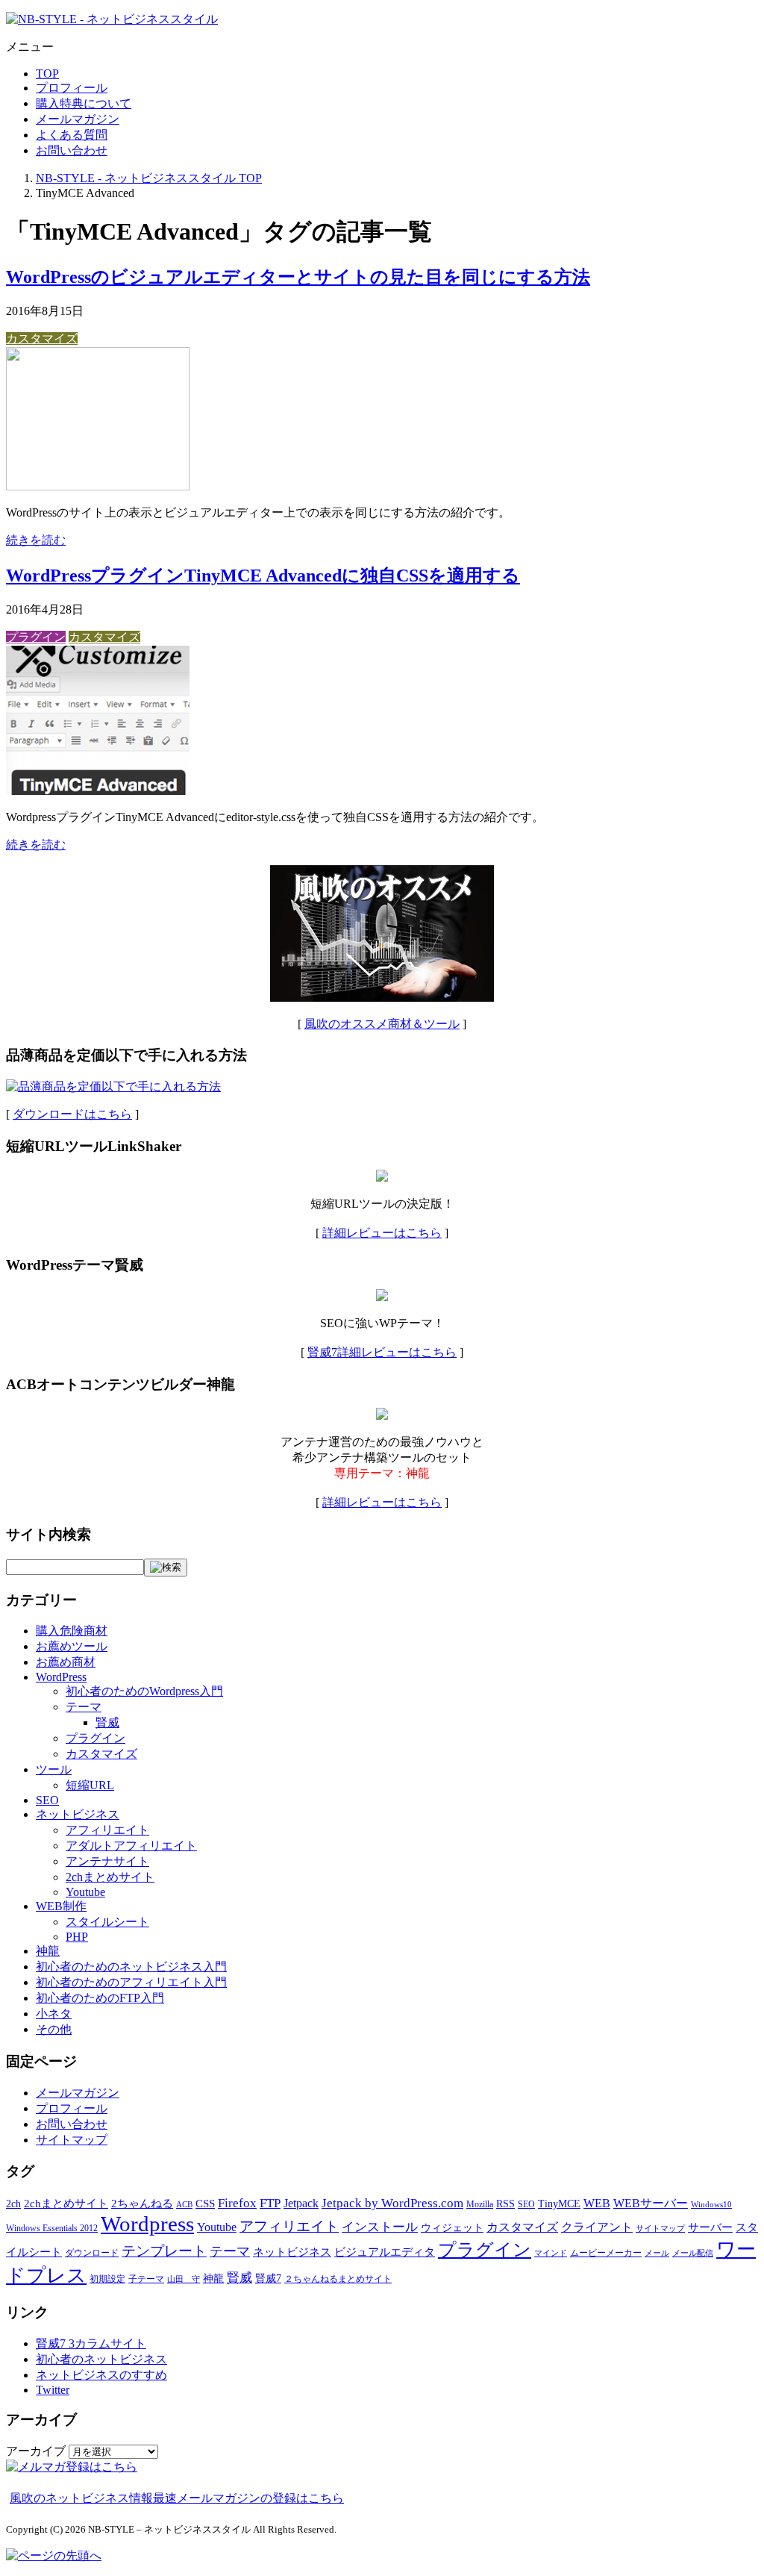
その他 (54, 2029)
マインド (551, 2253)
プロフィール (72, 88)
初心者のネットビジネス (101, 2359)
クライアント (597, 2227)
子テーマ (146, 2279)
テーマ (84, 1707)
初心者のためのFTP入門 (100, 1998)
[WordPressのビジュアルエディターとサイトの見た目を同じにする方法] (98, 486)
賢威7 (268, 2279)
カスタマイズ (42, 339)
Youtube (85, 1892)
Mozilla (480, 2204)
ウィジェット (452, 2228)
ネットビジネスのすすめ (101, 2375)
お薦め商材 (66, 1662)
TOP (47, 74)
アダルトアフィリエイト (131, 1846)
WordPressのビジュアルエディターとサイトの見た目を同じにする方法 (298, 277)
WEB (597, 2203)
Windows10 (711, 2205)
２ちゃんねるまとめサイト (338, 2279)
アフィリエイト (107, 1830)
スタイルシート (107, 1922)
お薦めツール (72, 1646)
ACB (184, 2205)
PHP (77, 1937)
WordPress (61, 1677)
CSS (205, 2204)
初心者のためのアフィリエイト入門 (131, 1982)
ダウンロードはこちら (72, 1114)
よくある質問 (72, 135)
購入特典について (84, 103)
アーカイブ (36, 2451)
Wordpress (147, 2224)
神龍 (48, 1951)
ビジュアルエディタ (385, 2252)
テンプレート (164, 2251)
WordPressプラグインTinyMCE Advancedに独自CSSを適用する (263, 576)
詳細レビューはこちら (382, 1233)
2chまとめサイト (110, 1877)
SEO (47, 1800)
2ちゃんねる (142, 2204)
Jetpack (301, 2203)
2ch (13, 2204)
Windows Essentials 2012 (52, 2228)
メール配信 (693, 2253)
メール (657, 2253)
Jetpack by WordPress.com (392, 2203)
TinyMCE (559, 2204)
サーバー (710, 2227)
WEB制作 (61, 1906)
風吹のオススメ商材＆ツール (382, 1024)
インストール (380, 2227)
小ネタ (54, 2014)
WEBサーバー (651, 2203)
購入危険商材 (72, 1631)
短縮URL (90, 1785)
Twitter (53, 2390)
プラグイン (36, 637)
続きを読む (36, 540)
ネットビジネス (78, 1814)
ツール (54, 1769)
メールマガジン (78, 119)
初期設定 (107, 2279)
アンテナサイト (107, 1861)
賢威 (107, 1722)
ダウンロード (92, 2253)
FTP (270, 2203)
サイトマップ (72, 2140)
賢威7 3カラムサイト (91, 2343)
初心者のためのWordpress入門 (144, 1691)
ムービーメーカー (606, 2253)
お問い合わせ (72, 150)
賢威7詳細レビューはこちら (382, 1352)
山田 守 (184, 2279)
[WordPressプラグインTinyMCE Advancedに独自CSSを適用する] (98, 791)
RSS (505, 2204)
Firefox (237, 2203)
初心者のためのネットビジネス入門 (131, 1967)
